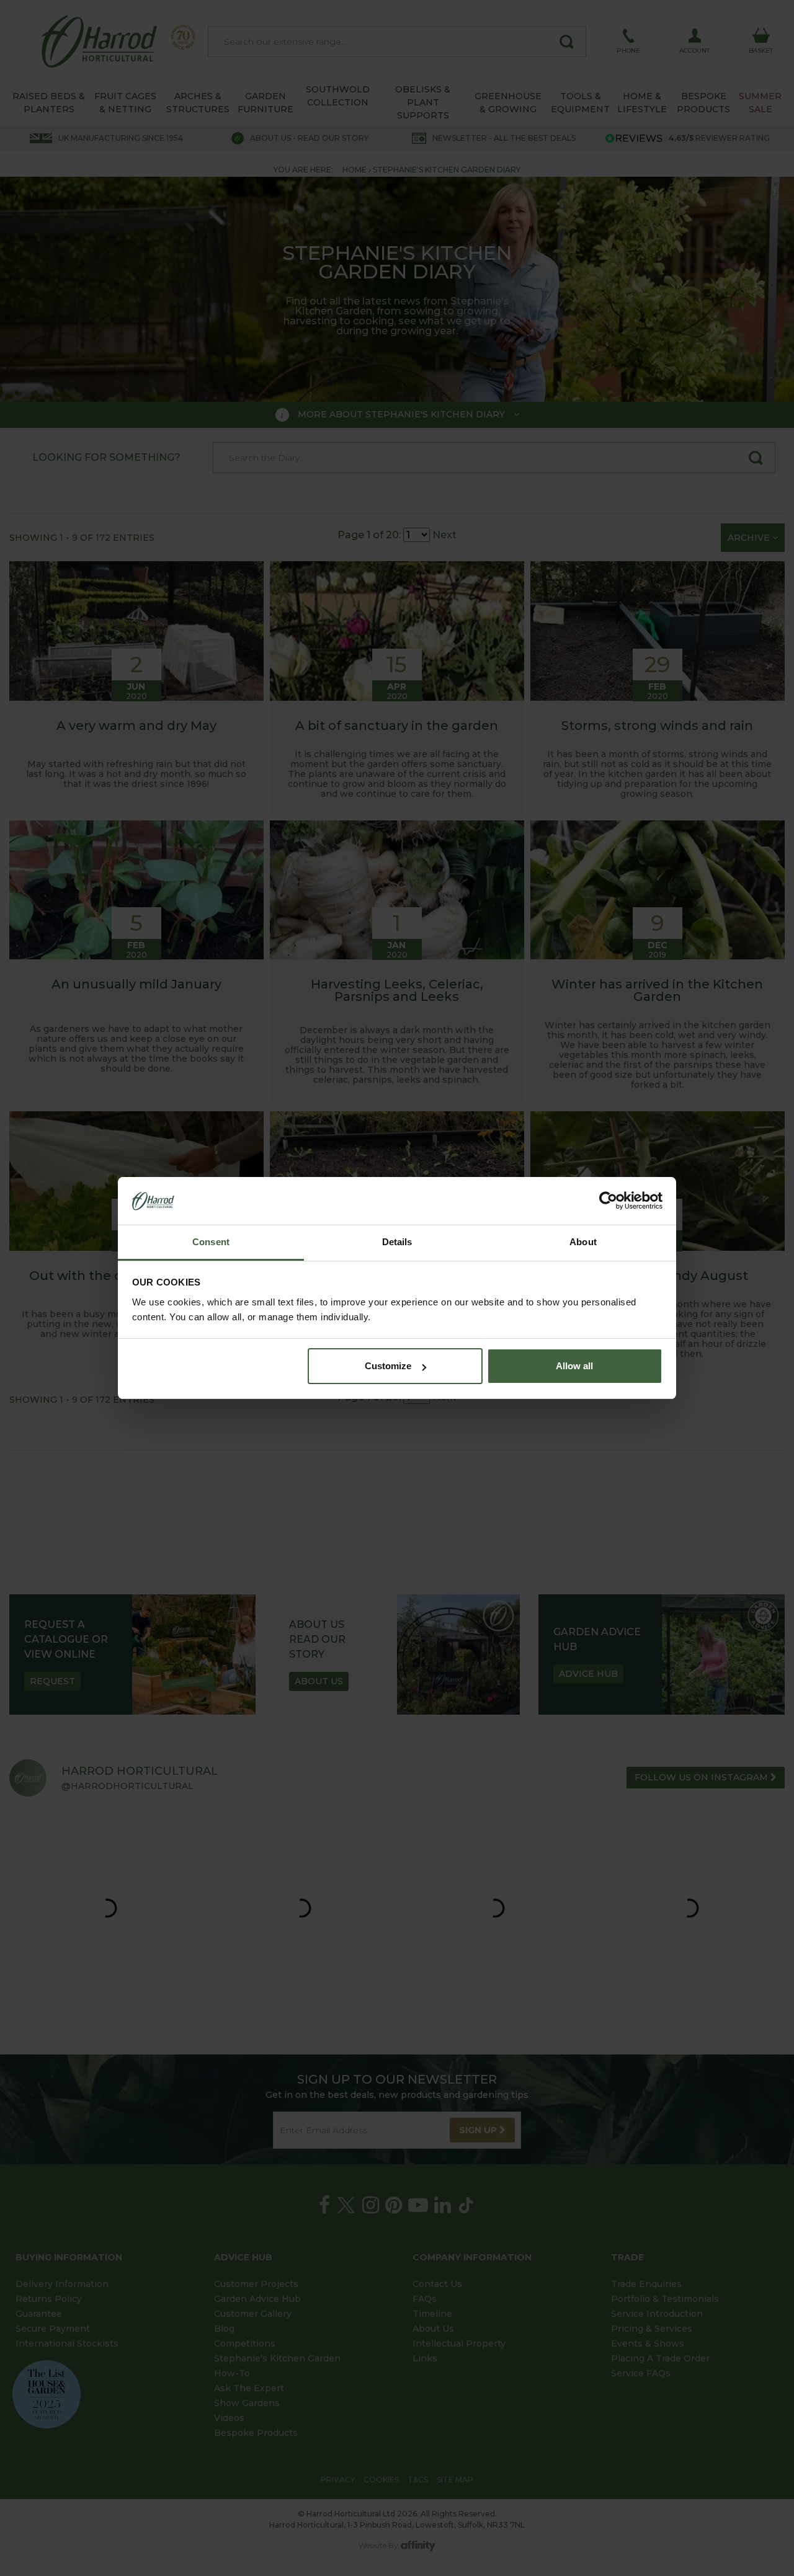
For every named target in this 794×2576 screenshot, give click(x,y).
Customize (388, 1366)
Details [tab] (397, 1242)
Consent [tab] (211, 1242)
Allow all (574, 1366)
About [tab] (583, 1242)
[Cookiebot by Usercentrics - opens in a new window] (608, 1201)
